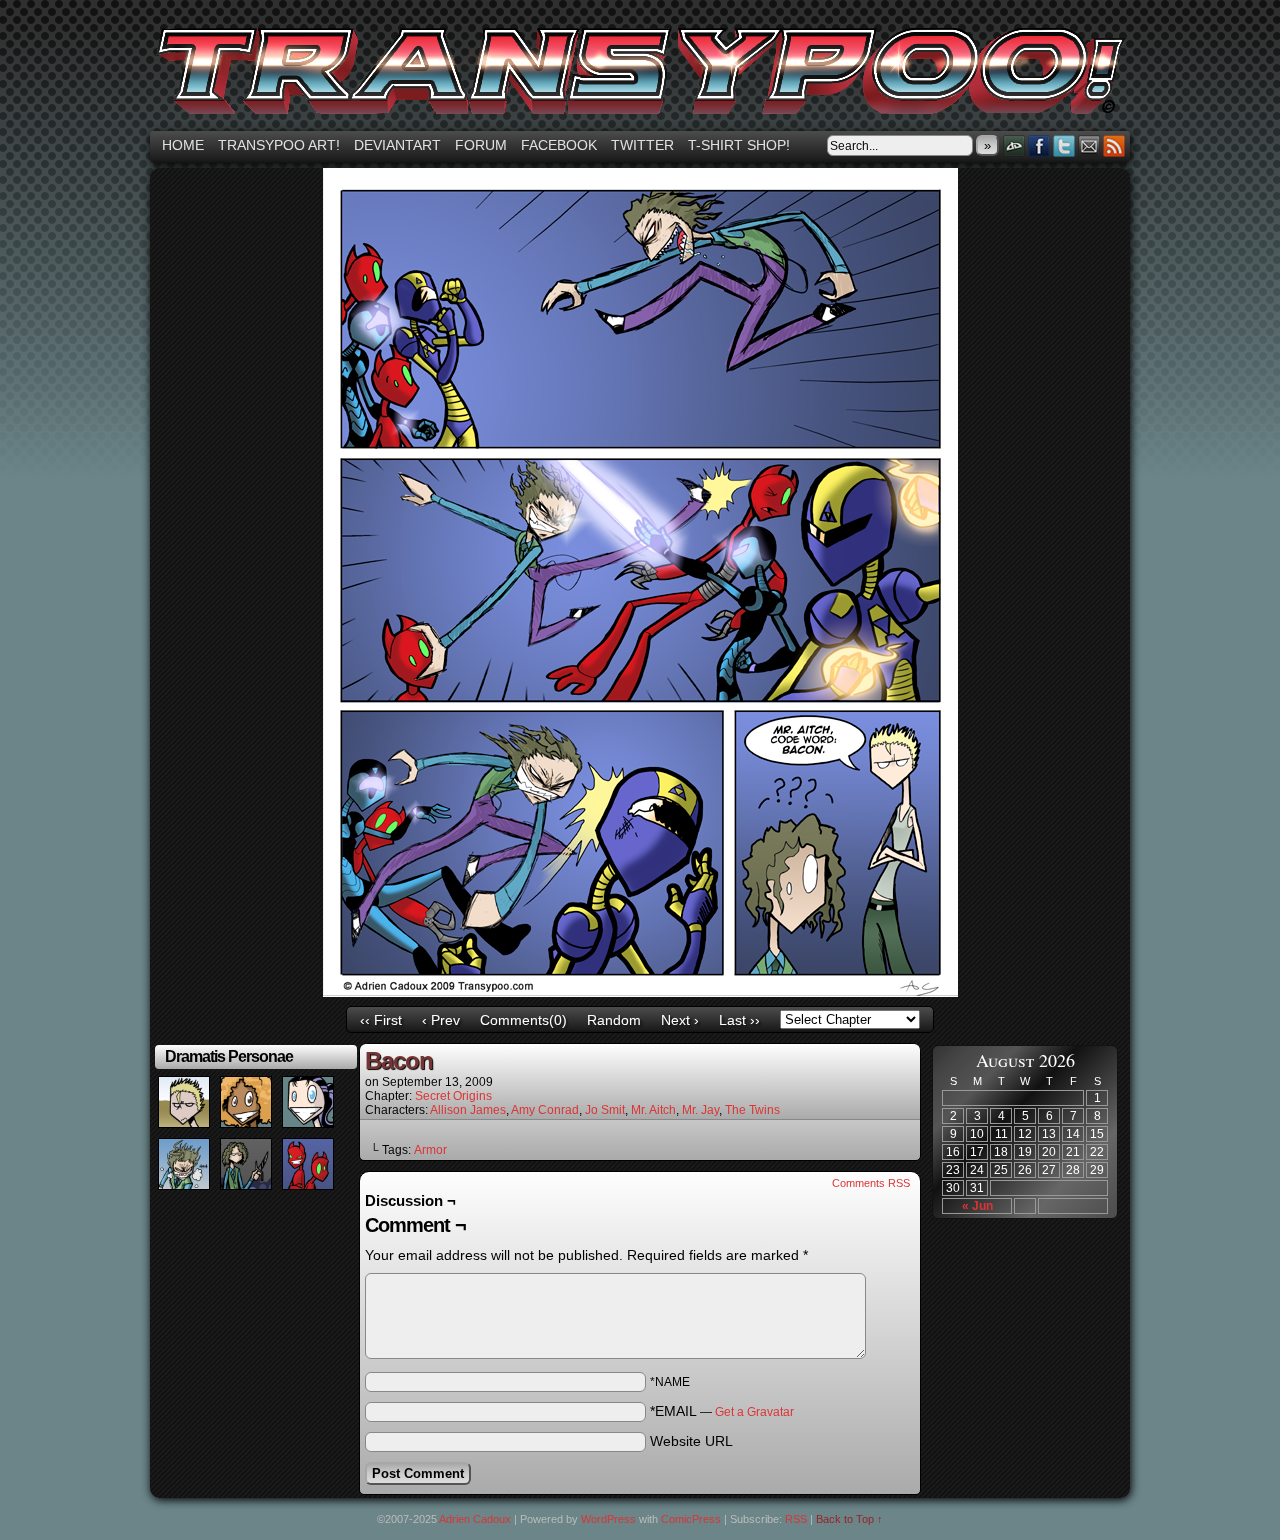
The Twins (752, 1110)
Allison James (468, 1110)
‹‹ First (381, 1020)
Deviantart (397, 145)
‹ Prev (441, 1020)
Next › (680, 1020)
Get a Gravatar (754, 1412)
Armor (430, 1150)
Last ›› (739, 1020)
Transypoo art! (279, 145)
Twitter (642, 145)
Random (614, 1020)
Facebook (559, 145)
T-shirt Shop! (739, 145)
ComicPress (691, 1519)
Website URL (691, 1441)
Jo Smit (605, 1110)
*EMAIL (722, 1411)
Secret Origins (453, 1096)
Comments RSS (871, 1183)
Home (183, 145)
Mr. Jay (700, 1110)
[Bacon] (640, 992)
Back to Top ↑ (849, 1519)
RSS (1114, 145)
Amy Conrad (545, 1110)
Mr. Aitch (653, 1110)
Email (1089, 145)
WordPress (608, 1519)
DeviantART (1014, 145)
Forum (481, 145)
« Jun (977, 1206)
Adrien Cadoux (475, 1519)
